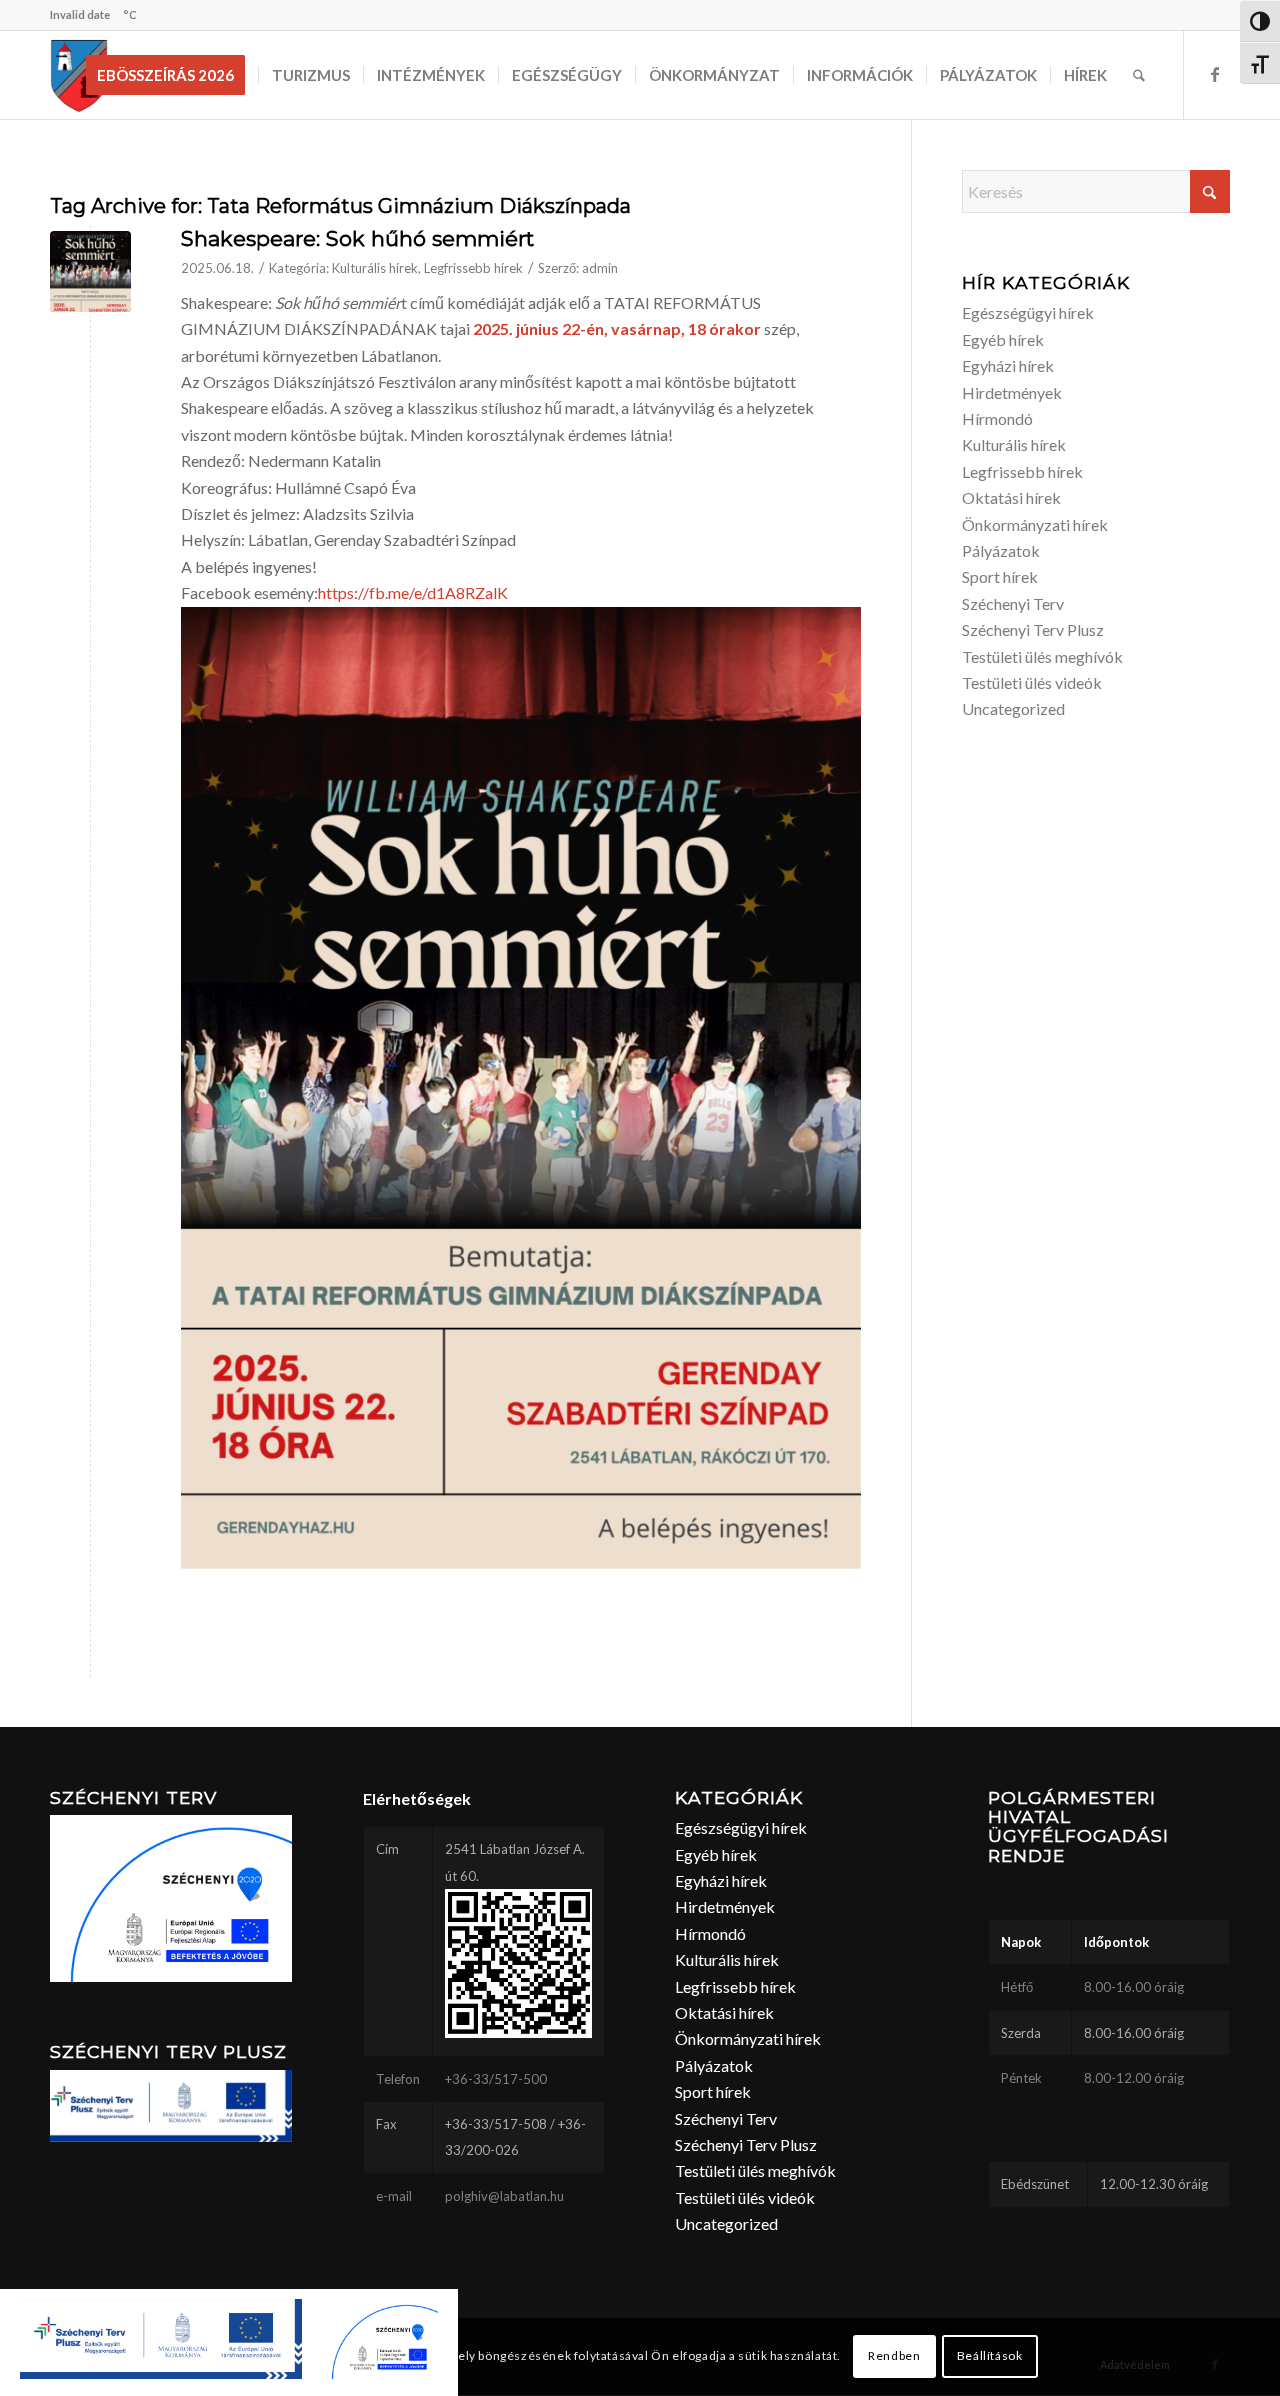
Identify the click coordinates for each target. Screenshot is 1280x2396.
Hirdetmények (1012, 392)
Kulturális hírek (375, 268)
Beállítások (990, 2356)
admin (600, 268)
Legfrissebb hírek (473, 268)
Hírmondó (997, 418)
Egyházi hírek (1008, 365)
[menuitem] (172, 75)
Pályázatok (1001, 550)
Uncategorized (1013, 708)
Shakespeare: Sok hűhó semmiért (357, 238)
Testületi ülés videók (1032, 682)
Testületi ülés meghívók (1042, 656)
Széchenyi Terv (1013, 603)
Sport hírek (1000, 576)
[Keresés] (1139, 75)
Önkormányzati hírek (1035, 524)
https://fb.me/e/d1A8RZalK (413, 592)
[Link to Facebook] (1215, 74)
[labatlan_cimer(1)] (79, 75)
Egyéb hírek (1003, 339)
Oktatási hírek (1011, 497)
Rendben (894, 2356)
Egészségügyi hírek (1028, 312)
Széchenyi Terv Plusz (1033, 629)
